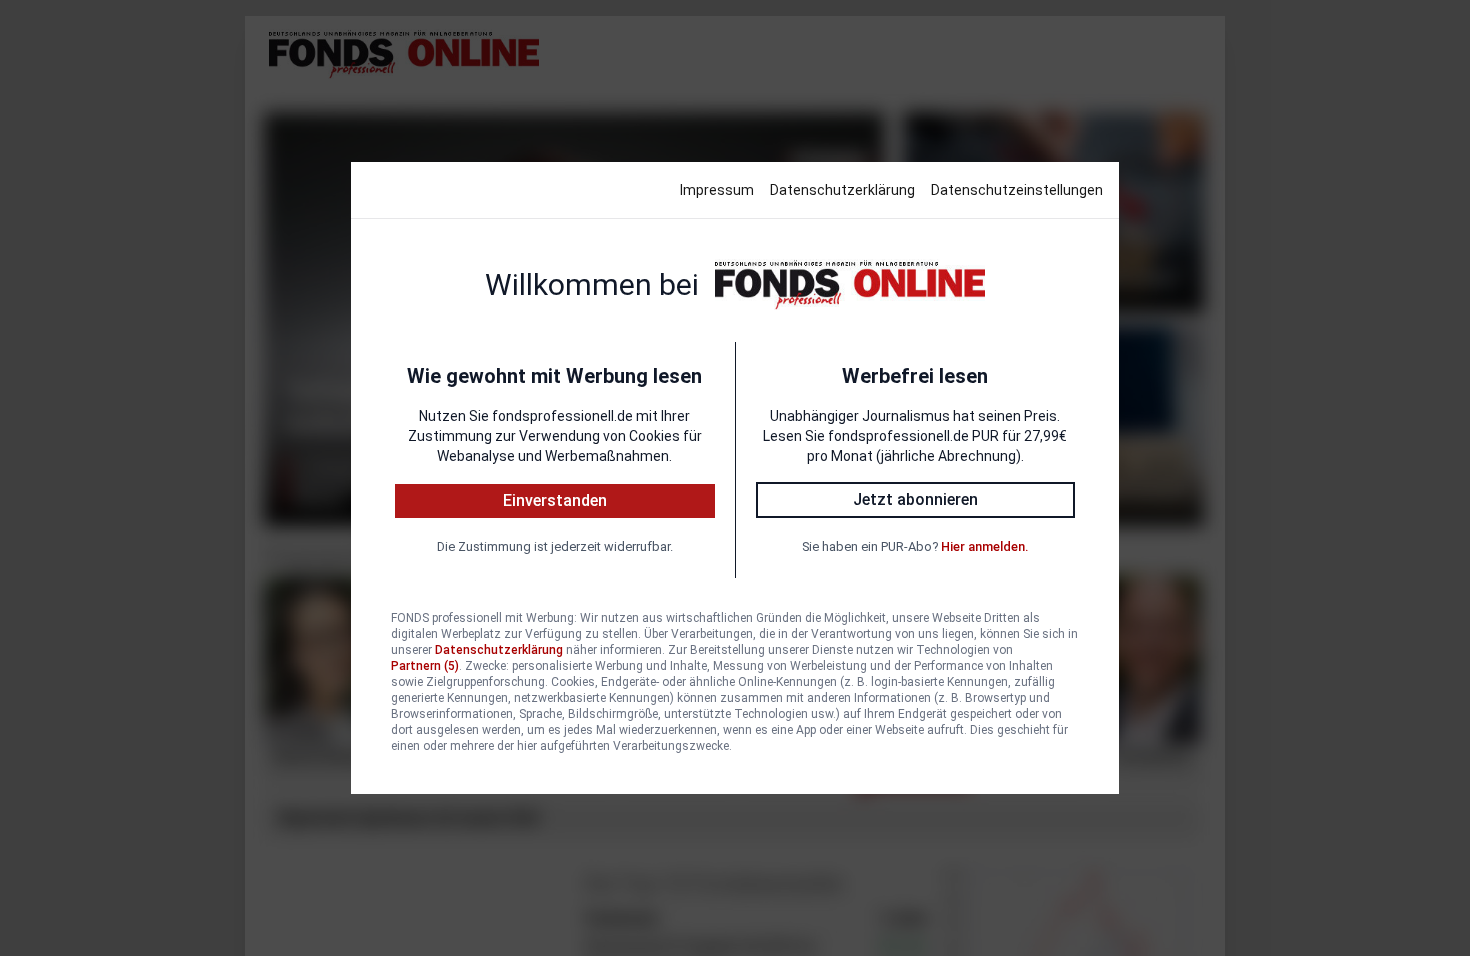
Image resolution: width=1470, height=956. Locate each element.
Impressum (717, 190)
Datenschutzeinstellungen (1017, 190)
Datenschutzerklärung (842, 190)
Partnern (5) (425, 666)
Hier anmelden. (984, 546)
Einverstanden (555, 500)
